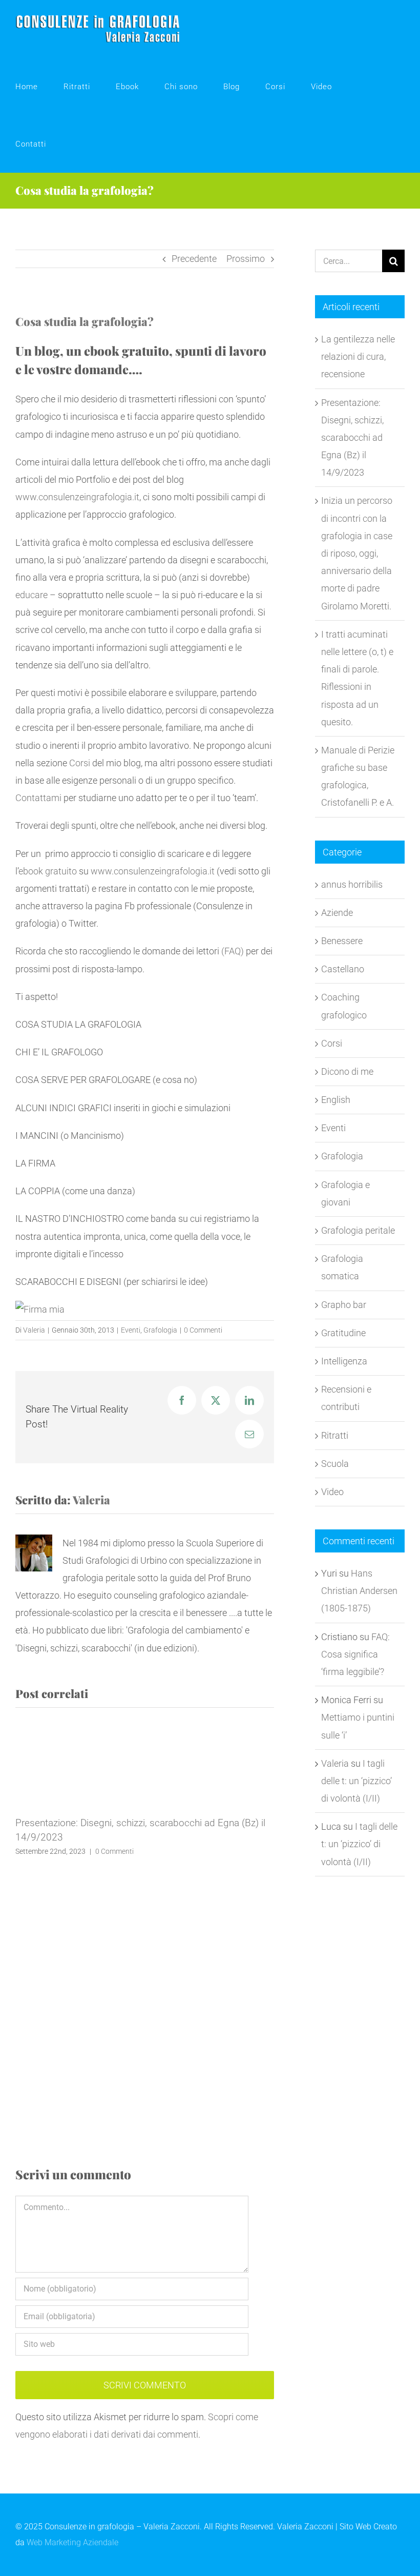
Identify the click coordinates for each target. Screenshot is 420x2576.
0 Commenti (203, 1330)
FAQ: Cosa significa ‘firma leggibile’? (355, 1654)
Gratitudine (343, 1333)
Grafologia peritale (358, 1230)
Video (332, 1492)
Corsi (80, 763)
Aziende (337, 913)
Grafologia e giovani (345, 1193)
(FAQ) (233, 951)
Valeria (34, 1330)
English (336, 1100)
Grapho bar (344, 1305)
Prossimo (246, 259)
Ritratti (335, 1435)
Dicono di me (347, 1071)
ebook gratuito (48, 871)
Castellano (343, 969)
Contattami (38, 798)
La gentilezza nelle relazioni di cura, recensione (358, 356)
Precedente (194, 259)
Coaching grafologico (344, 1006)
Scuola (335, 1464)
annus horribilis (352, 884)
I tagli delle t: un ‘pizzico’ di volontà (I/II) (356, 1781)
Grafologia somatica (342, 1267)
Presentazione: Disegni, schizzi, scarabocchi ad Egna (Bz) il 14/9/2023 (352, 438)
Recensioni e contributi (346, 1398)
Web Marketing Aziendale (72, 2542)
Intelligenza (344, 1361)
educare (31, 595)
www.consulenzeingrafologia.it (77, 497)
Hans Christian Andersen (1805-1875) (359, 1591)
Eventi (131, 1330)
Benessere (342, 941)
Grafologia (160, 1330)
